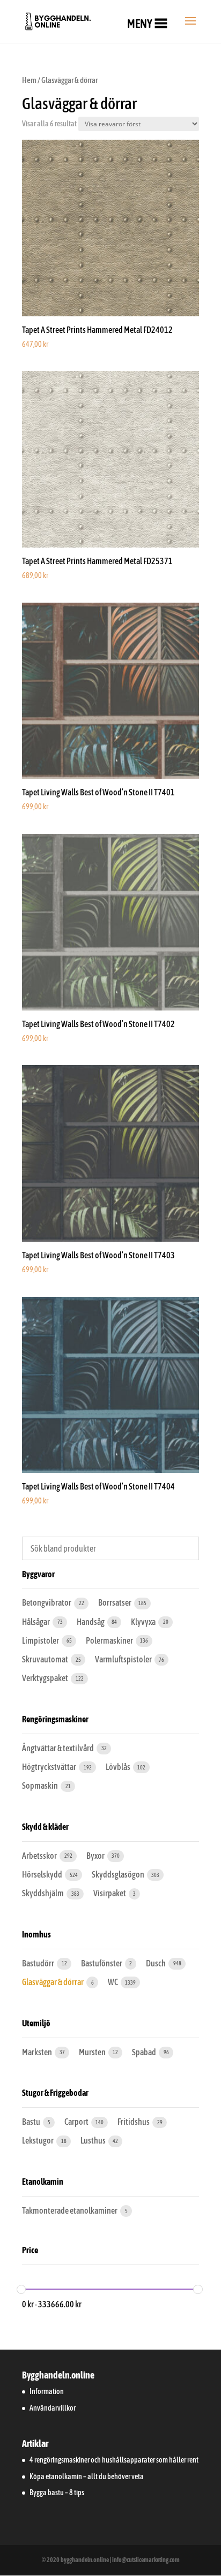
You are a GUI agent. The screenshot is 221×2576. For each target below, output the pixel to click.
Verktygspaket (46, 1678)
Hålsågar (36, 1622)
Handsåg (91, 1622)
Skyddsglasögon (119, 1874)
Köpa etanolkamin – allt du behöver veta (87, 2476)
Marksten (38, 2052)
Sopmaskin (40, 1785)
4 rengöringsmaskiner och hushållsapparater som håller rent (114, 2460)
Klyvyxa (144, 1622)
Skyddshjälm (43, 1893)
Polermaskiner (110, 1640)
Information (47, 2391)
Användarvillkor (53, 2408)
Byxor (96, 1856)
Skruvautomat (46, 1659)
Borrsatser (115, 1602)
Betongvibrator (47, 1602)
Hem (29, 80)
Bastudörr (39, 1963)
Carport (77, 2122)
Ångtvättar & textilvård (58, 1748)
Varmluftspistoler (124, 1659)
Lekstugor (38, 2140)
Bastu (32, 2122)
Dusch (156, 1963)
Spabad (145, 2052)
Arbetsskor (40, 1856)
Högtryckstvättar (50, 1767)
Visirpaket (110, 1893)
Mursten (93, 2052)
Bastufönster (102, 1963)
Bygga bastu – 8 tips (57, 2493)
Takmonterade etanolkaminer (70, 2210)
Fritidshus (134, 2122)
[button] (140, 24)
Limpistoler (41, 1640)
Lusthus (94, 2140)
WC (113, 1982)
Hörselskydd (43, 1874)
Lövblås (119, 1767)
